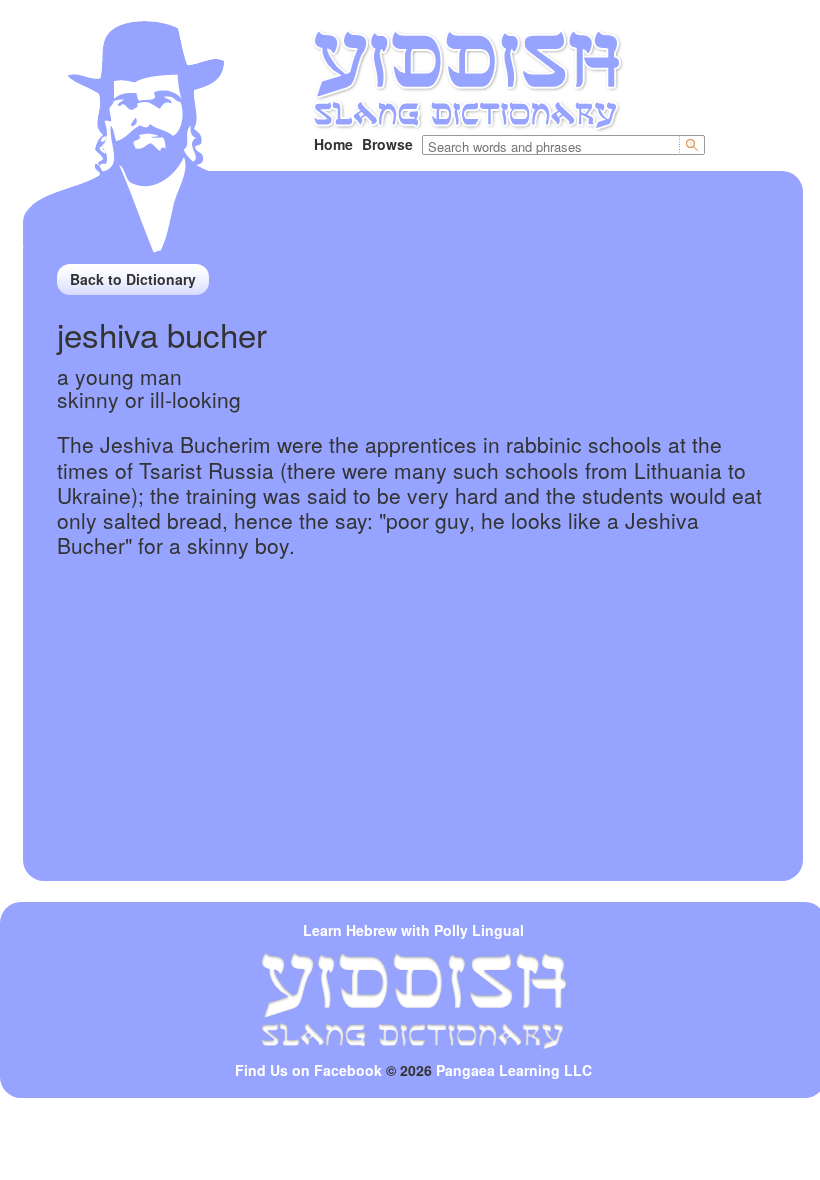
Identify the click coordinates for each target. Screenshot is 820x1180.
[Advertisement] (413, 741)
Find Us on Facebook (308, 1070)
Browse (387, 144)
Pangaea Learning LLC (514, 1070)
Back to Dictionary (133, 279)
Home (333, 144)
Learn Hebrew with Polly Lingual (413, 930)
